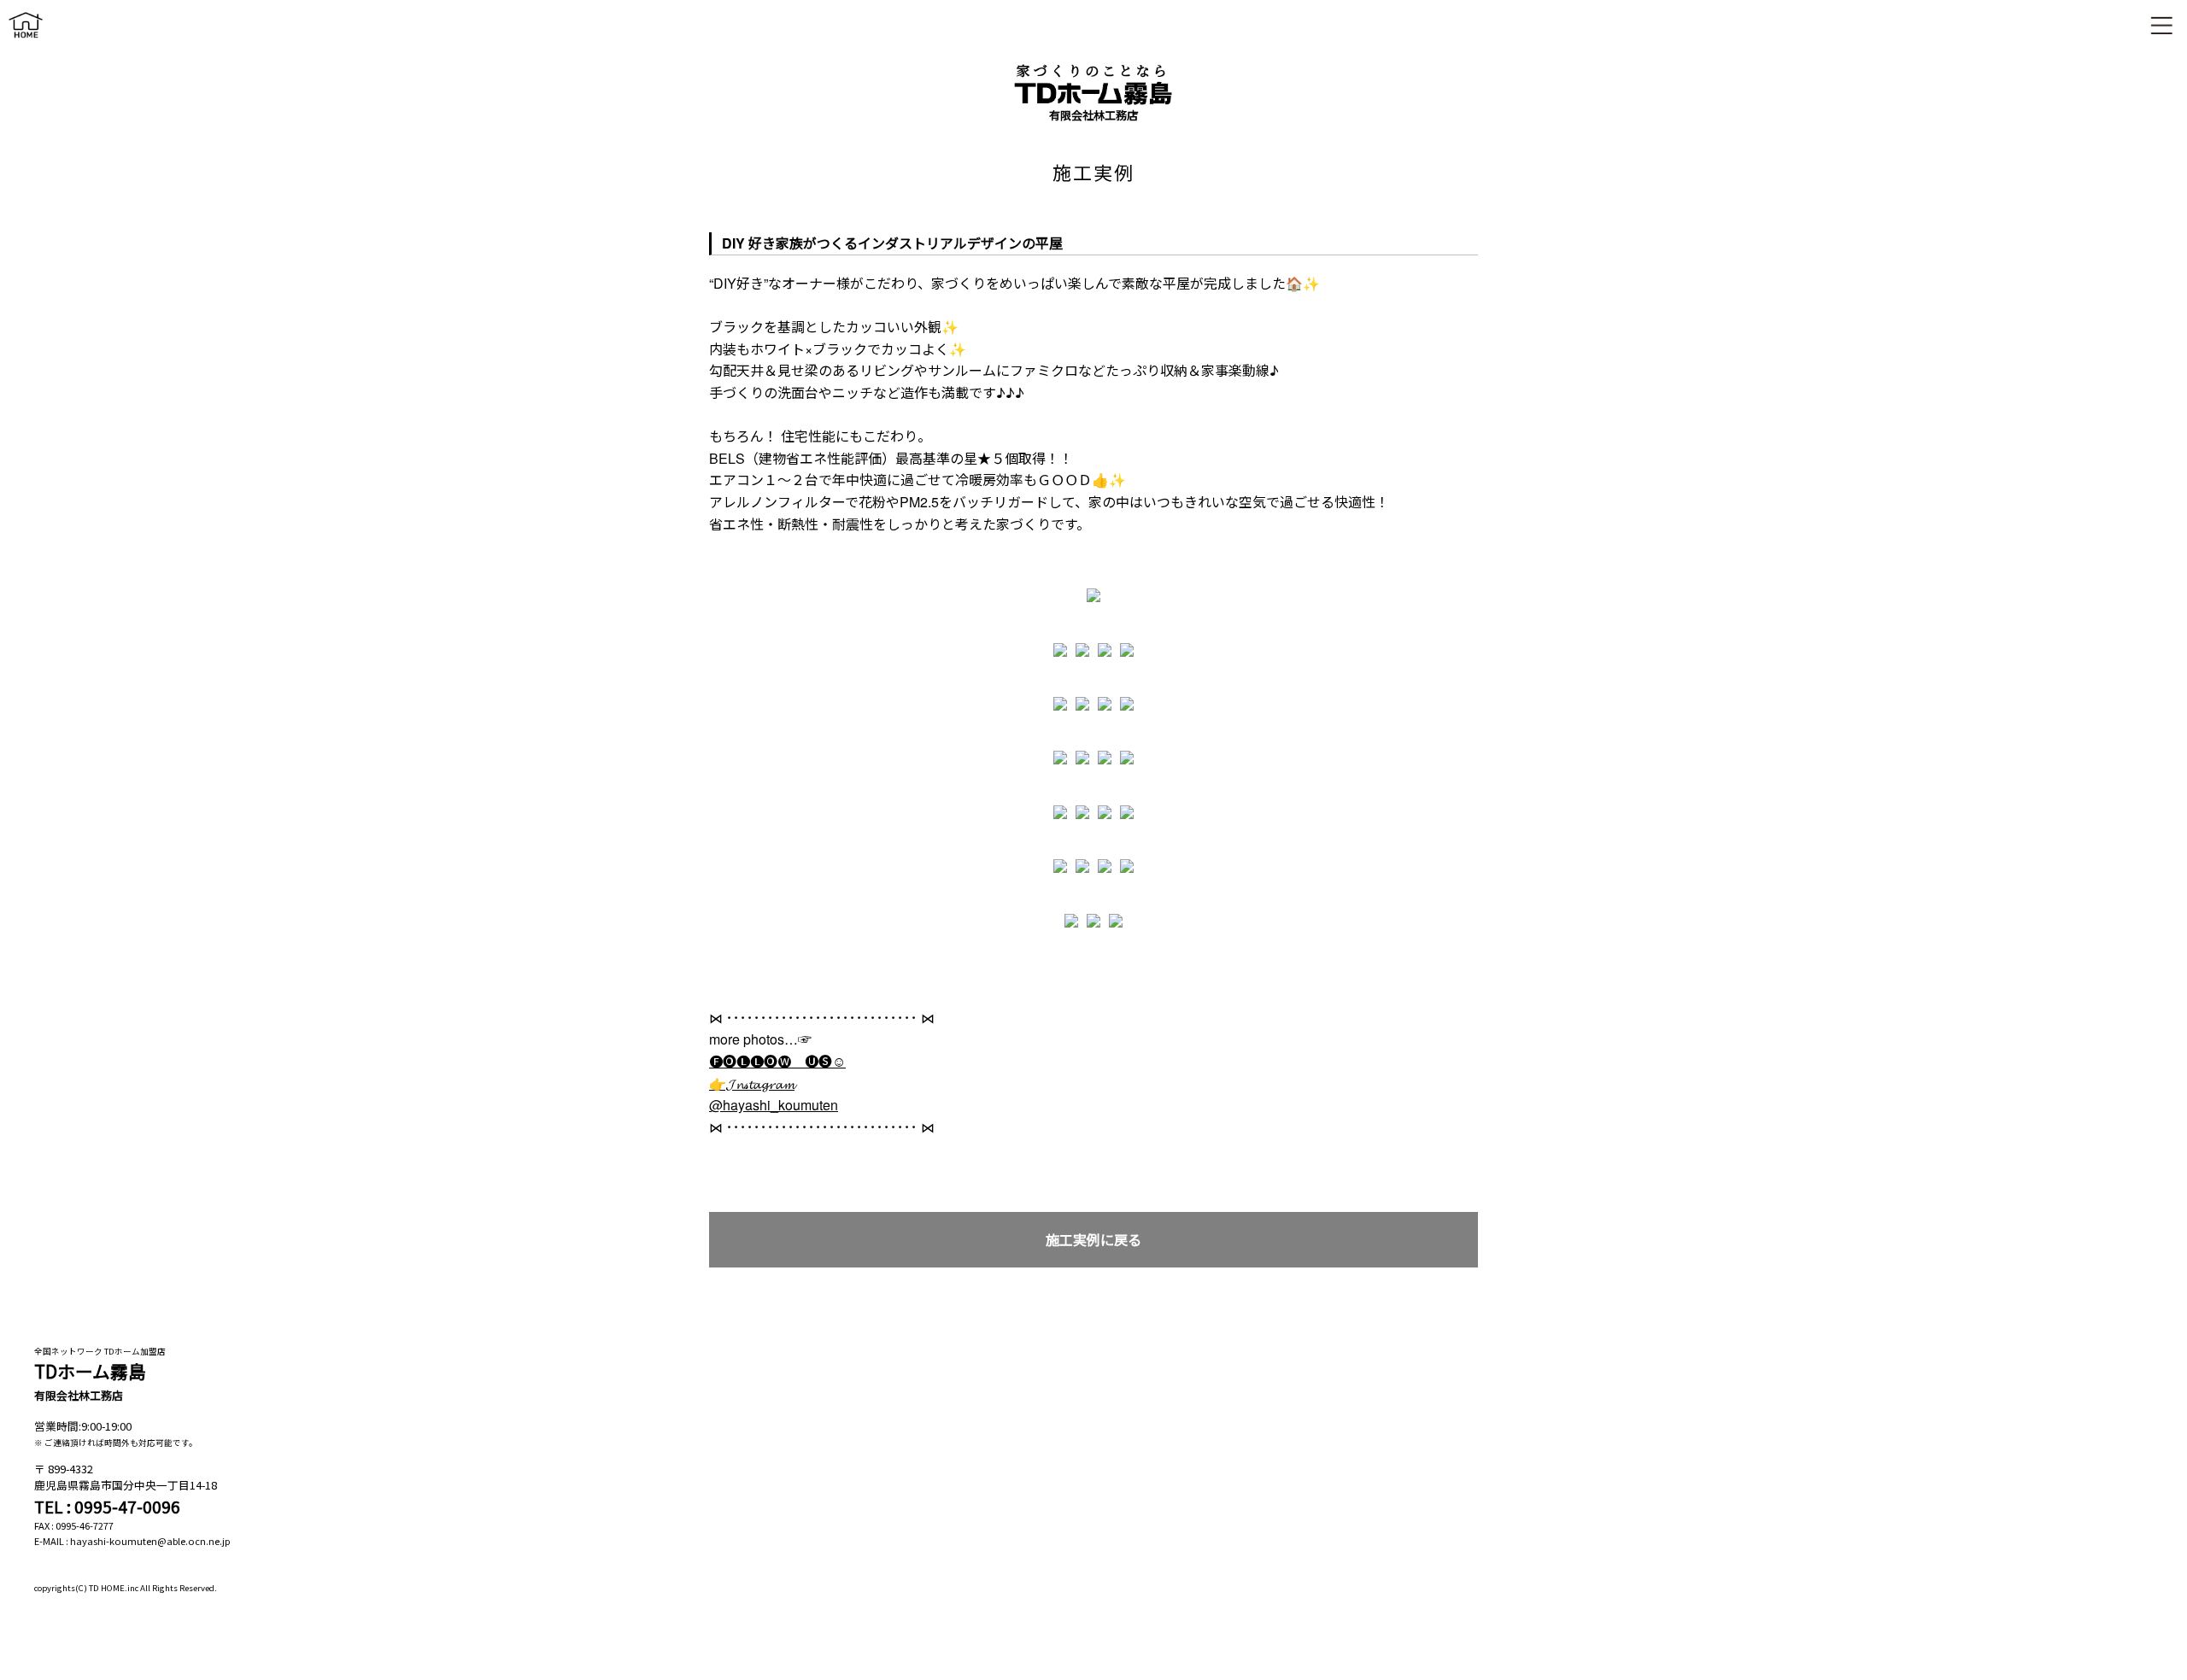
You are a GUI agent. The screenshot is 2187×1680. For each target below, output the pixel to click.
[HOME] (26, 41)
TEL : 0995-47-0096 (107, 1507)
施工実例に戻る (1093, 1240)
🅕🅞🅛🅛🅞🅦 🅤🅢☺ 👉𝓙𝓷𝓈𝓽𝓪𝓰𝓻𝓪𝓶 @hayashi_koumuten (777, 1083)
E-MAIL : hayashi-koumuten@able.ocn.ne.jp (132, 1541)
